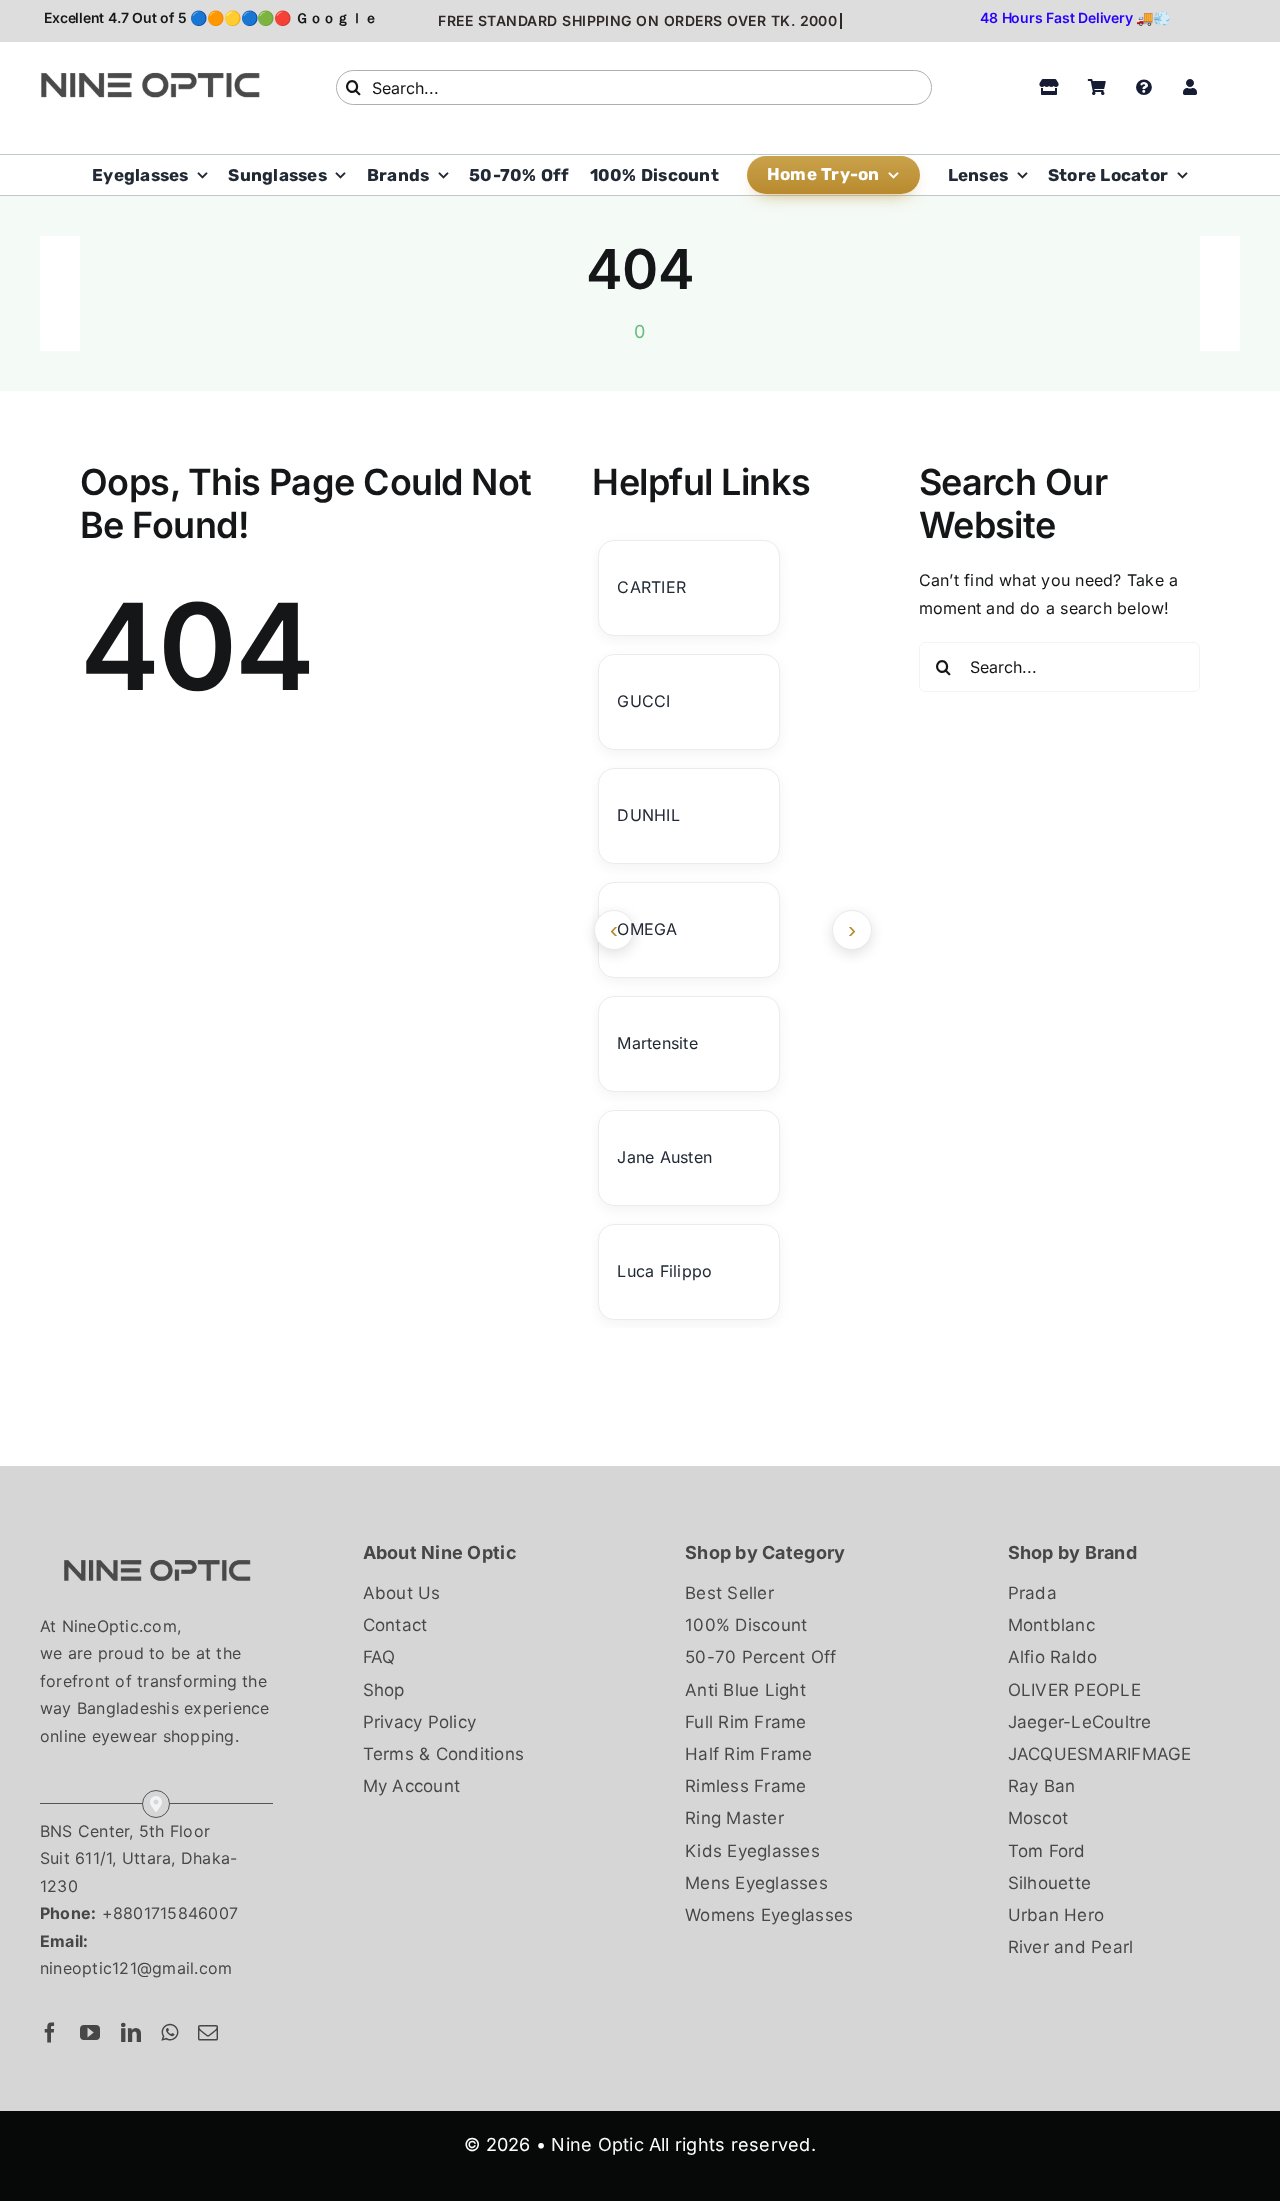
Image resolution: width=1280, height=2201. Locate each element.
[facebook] (50, 2033)
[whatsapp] (169, 2033)
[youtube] (90, 2033)
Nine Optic (597, 2144)
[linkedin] (131, 2033)
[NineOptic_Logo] (156, 1546)
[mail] (208, 2033)
